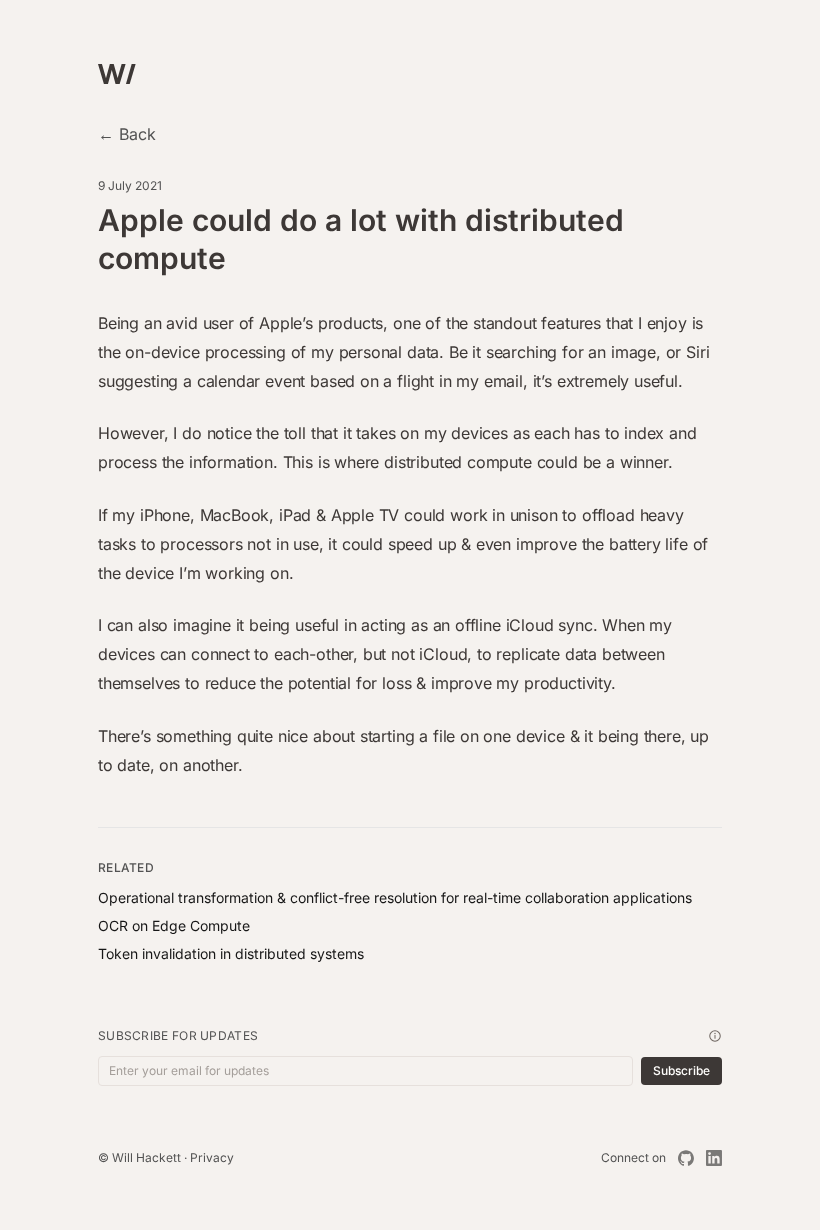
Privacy (212, 1157)
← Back (127, 134)
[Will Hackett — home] (118, 77)
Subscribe (681, 1070)
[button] (715, 1036)
